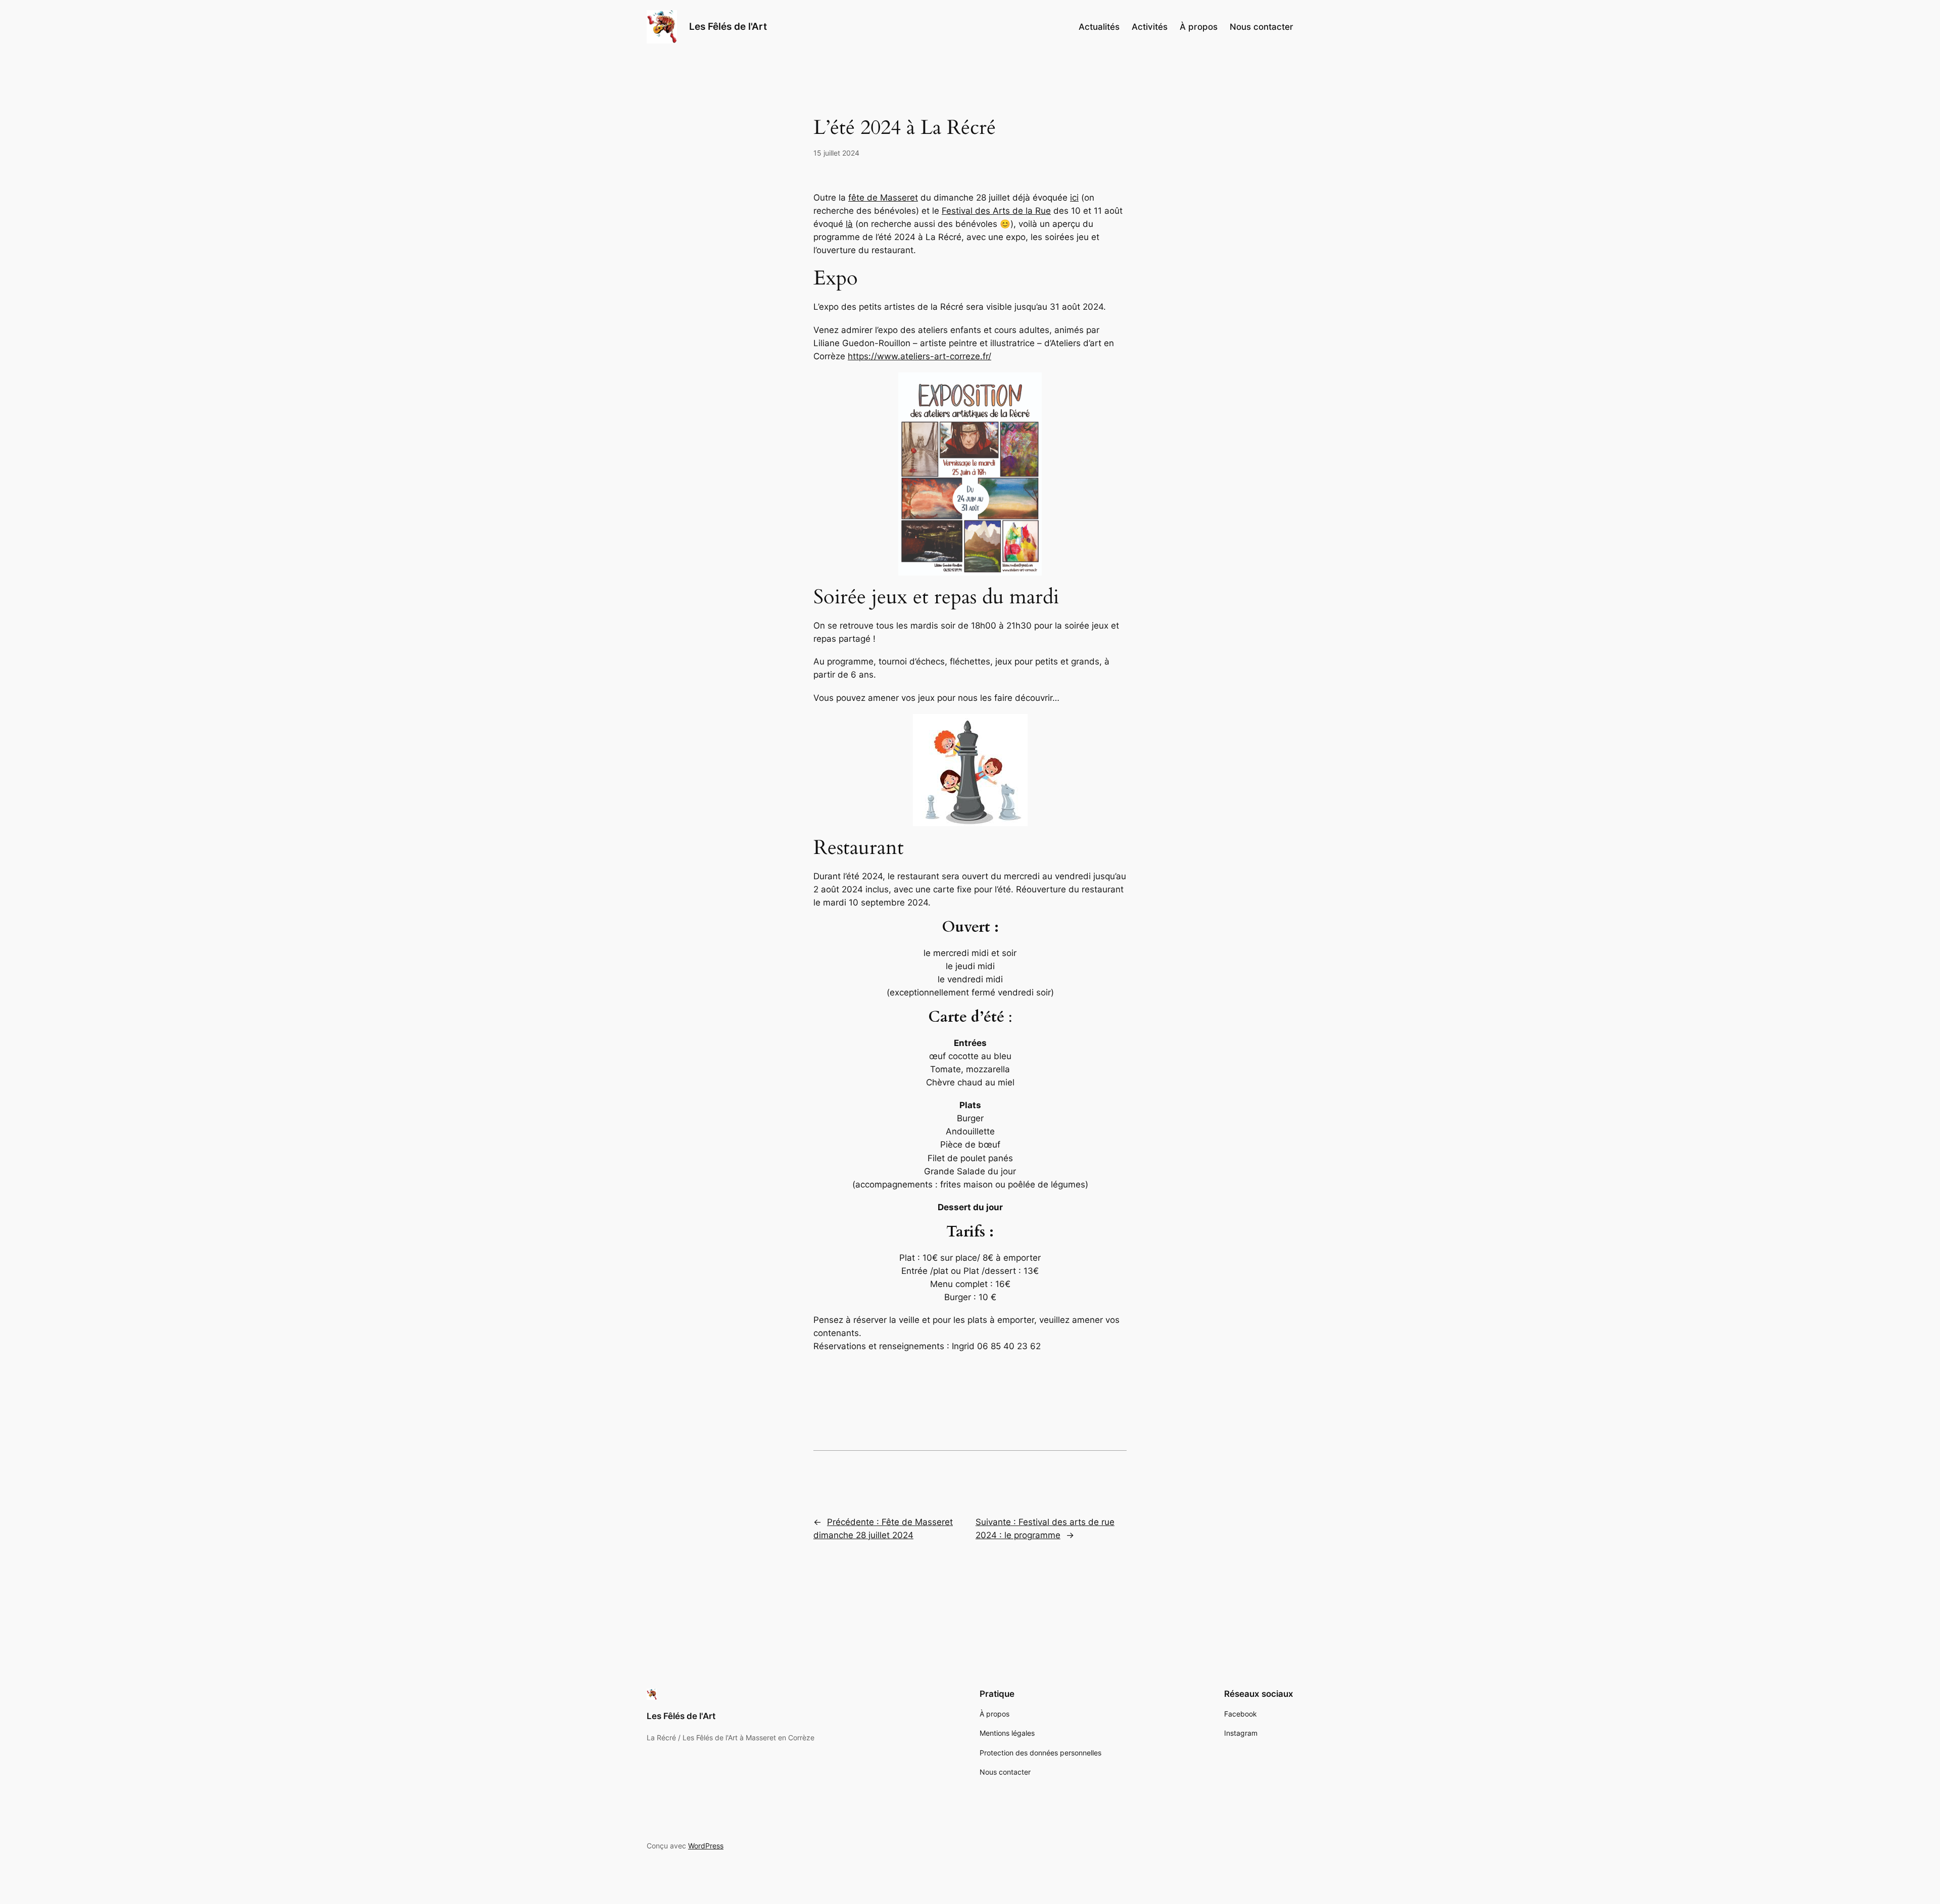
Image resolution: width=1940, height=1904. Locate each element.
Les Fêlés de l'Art (728, 26)
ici (1074, 198)
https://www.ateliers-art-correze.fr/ (919, 356)
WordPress (706, 1846)
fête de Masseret (883, 198)
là (849, 224)
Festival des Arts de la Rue (996, 211)
